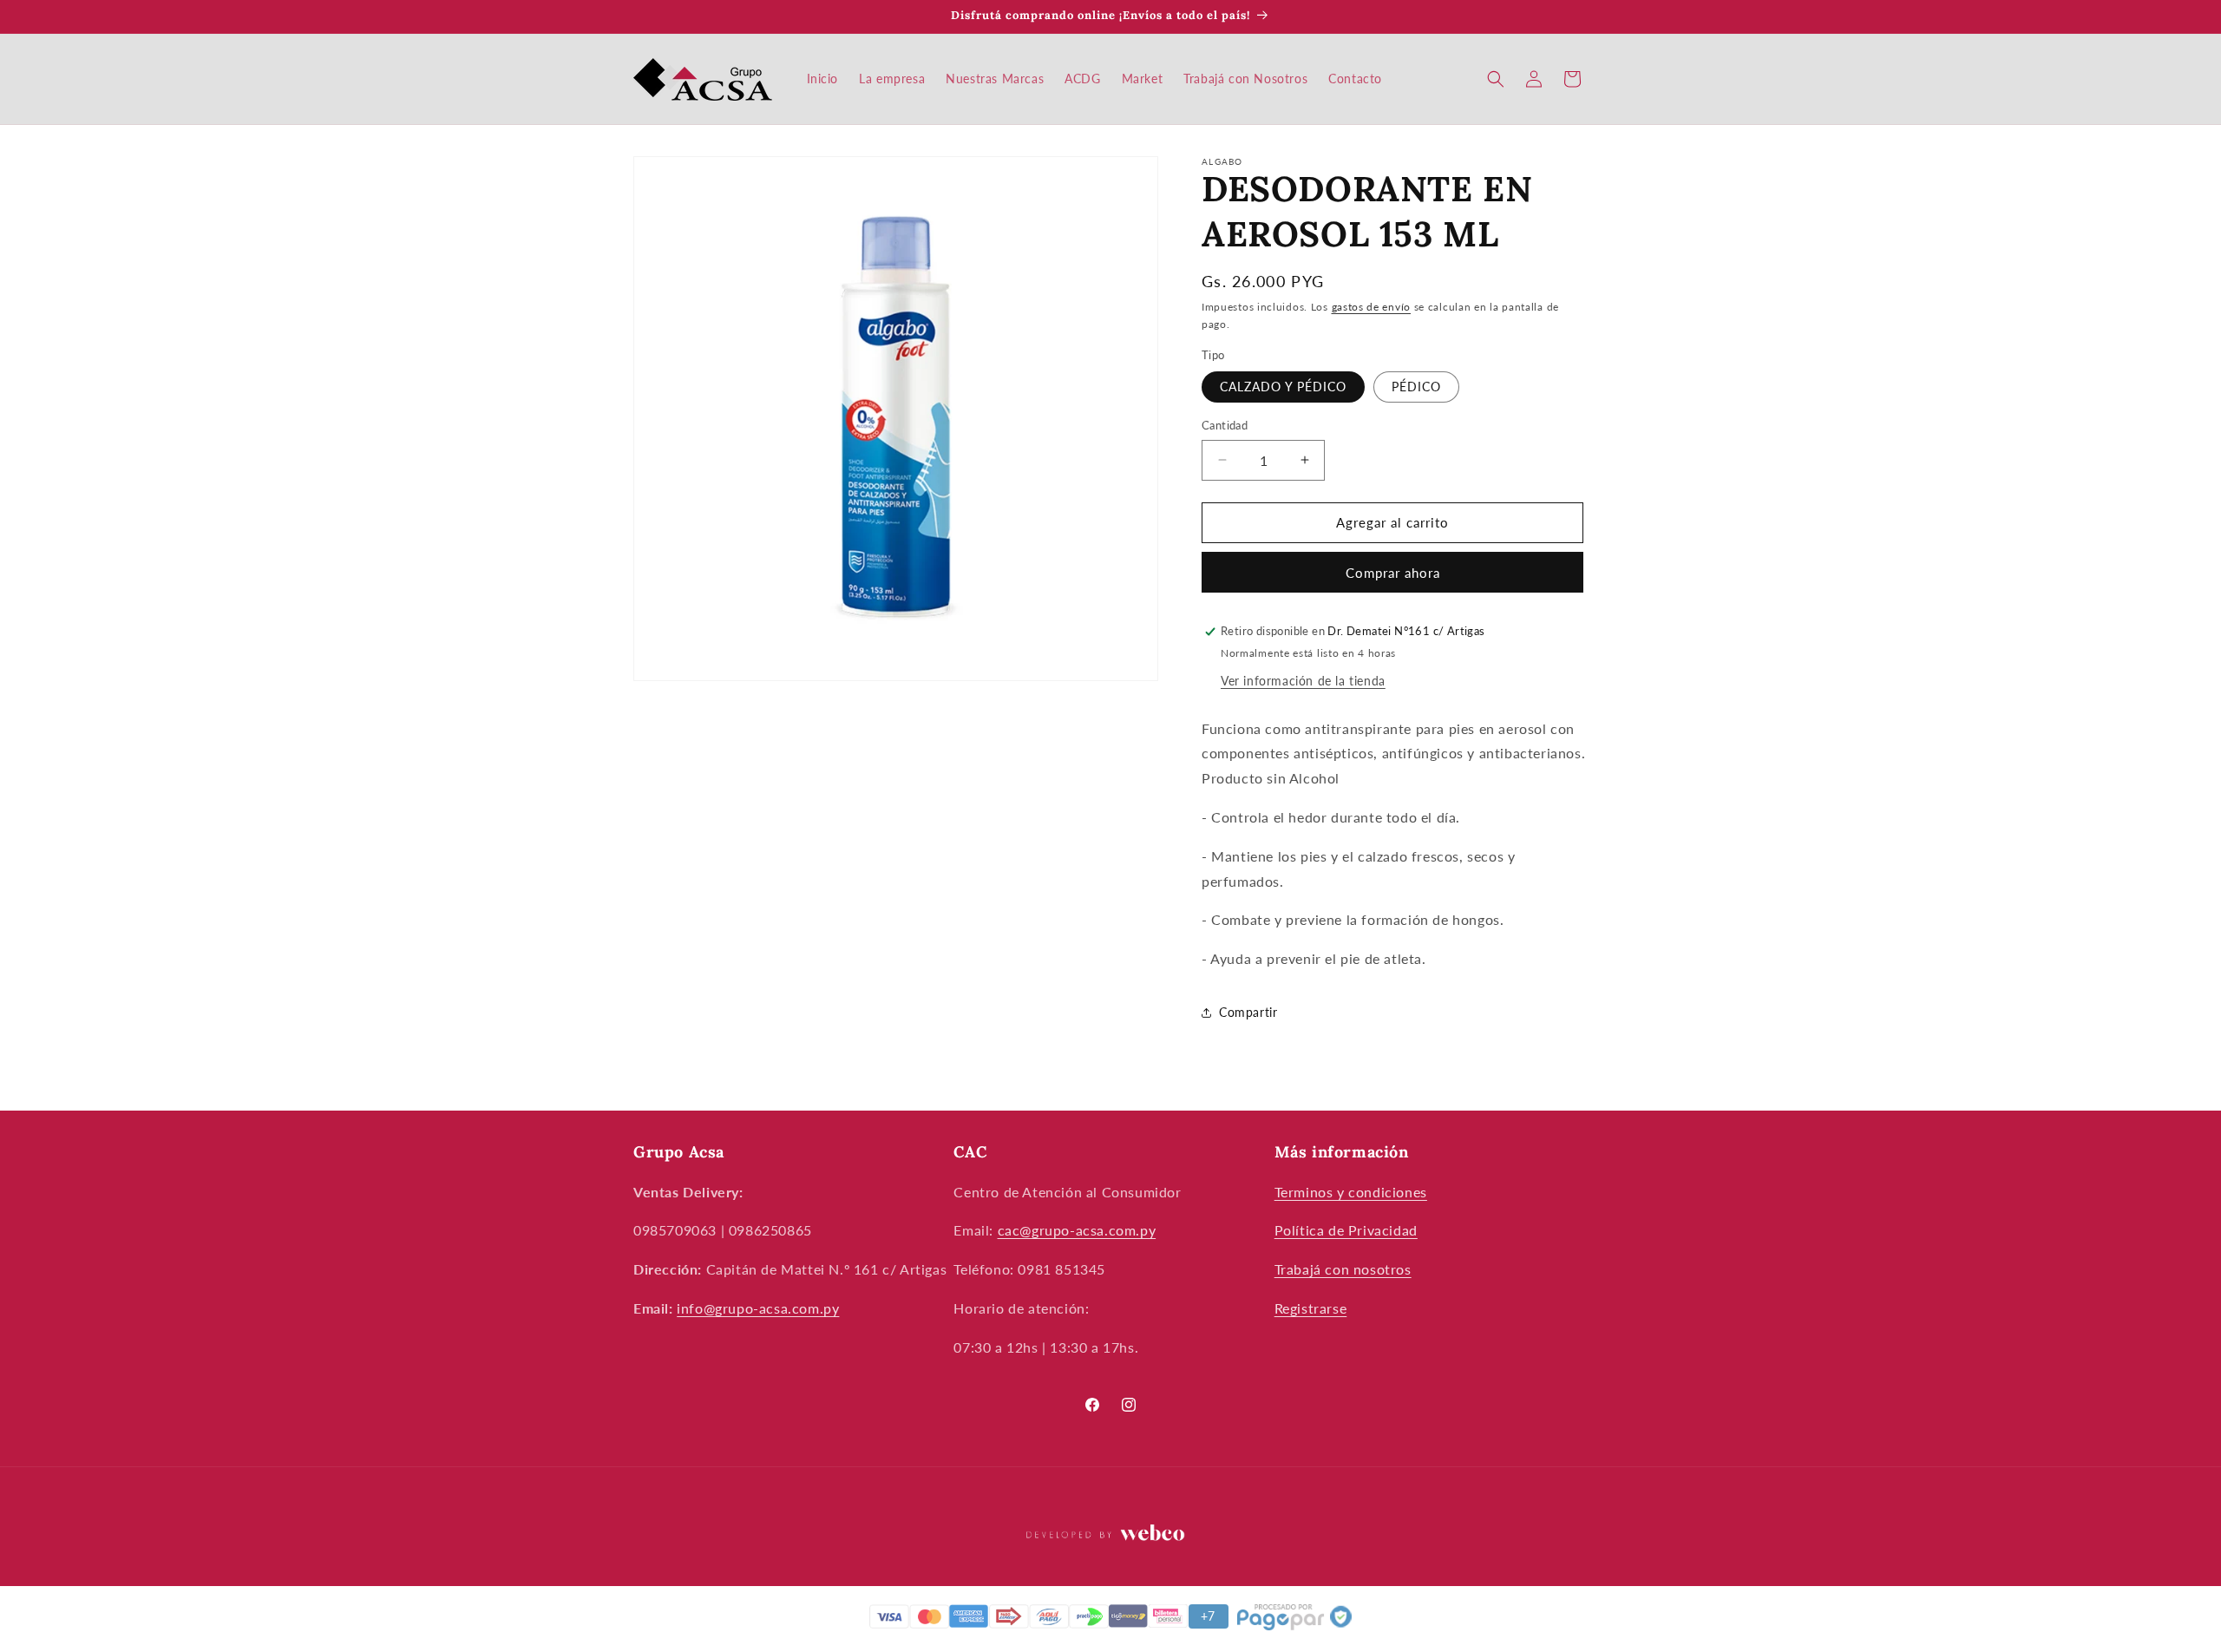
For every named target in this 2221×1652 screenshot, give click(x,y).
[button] (1496, 79)
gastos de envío (1372, 307)
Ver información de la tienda (1303, 681)
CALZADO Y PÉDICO (1283, 387)
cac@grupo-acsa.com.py (1077, 1230)
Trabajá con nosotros (1343, 1269)
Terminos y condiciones (1351, 1192)
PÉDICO (1416, 387)
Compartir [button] (1248, 1012)
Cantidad (1225, 425)
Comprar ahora (1393, 573)
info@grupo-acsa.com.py (758, 1308)
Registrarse (1311, 1308)
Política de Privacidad (1346, 1230)
